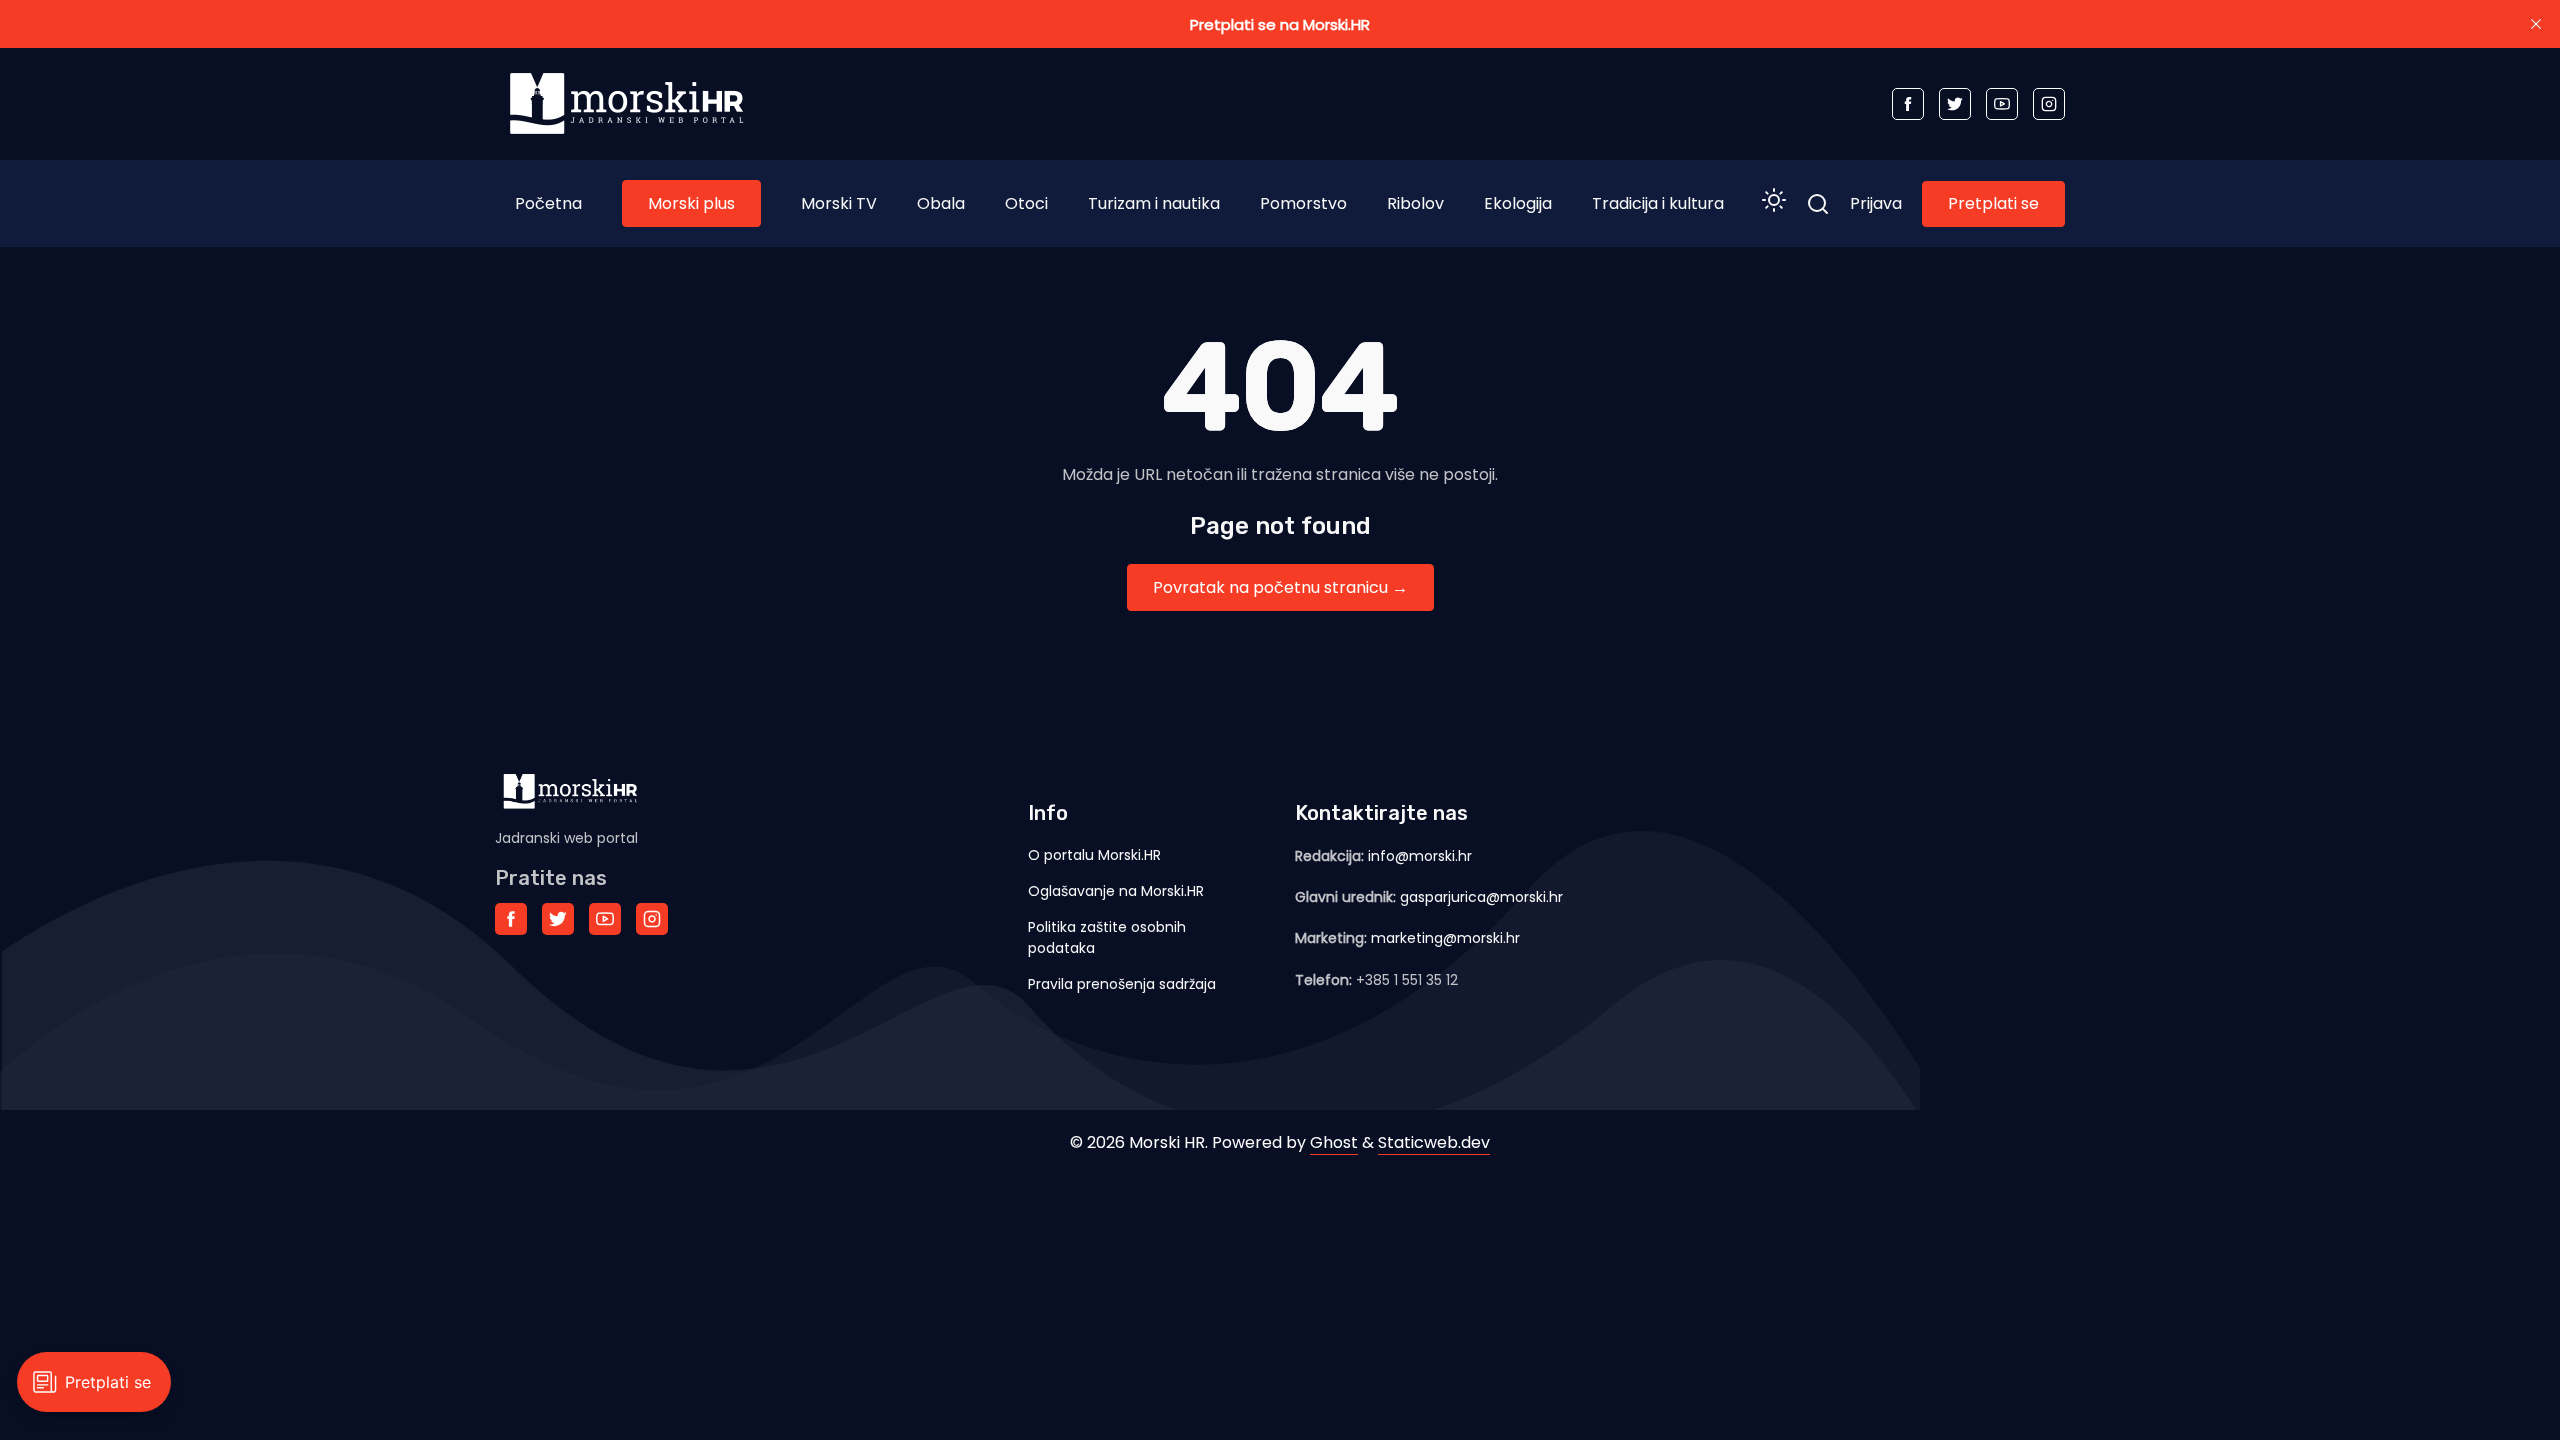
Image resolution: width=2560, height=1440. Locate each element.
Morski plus (691, 203)
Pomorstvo (1303, 203)
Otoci (1026, 203)
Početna (548, 203)
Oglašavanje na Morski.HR (1116, 891)
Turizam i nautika (1154, 203)
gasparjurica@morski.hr (1481, 897)
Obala (941, 203)
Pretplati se (1993, 203)
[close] (2536, 24)
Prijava (1876, 203)
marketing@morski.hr (1445, 938)
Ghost (1334, 1142)
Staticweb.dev (1434, 1142)
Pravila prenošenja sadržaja (1122, 984)
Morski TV (839, 203)
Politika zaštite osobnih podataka (1107, 937)
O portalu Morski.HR (1094, 855)
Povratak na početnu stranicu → (1280, 587)
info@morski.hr (1420, 856)
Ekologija (1518, 203)
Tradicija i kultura (1658, 203)
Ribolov (1415, 203)
